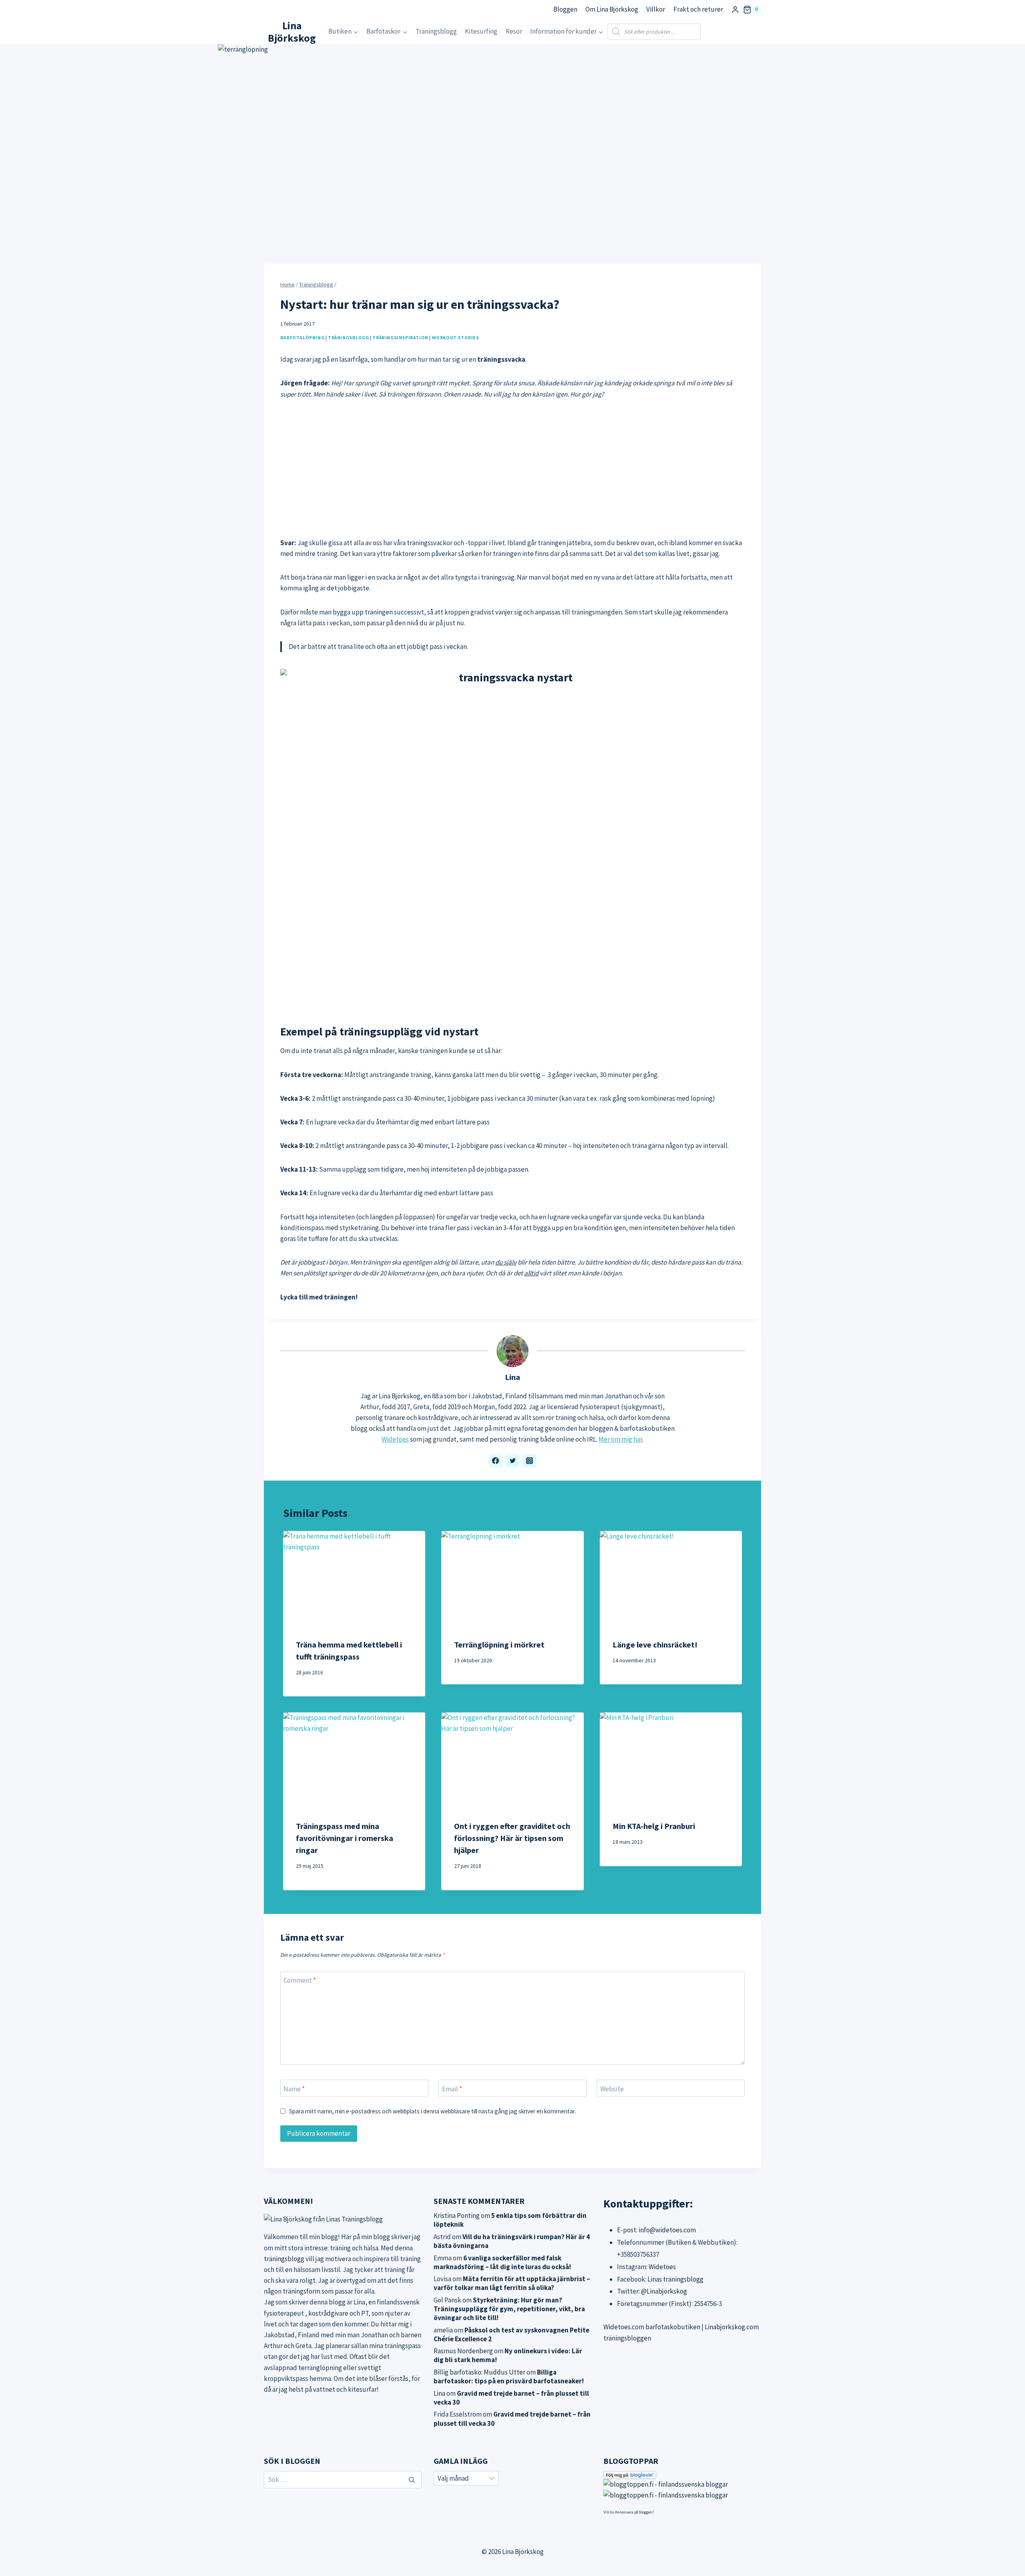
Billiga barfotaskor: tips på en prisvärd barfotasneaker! (509, 2377)
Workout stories (456, 337)
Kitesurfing (481, 31)
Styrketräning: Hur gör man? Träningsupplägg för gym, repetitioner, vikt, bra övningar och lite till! (509, 2309)
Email (452, 2089)
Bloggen (565, 9)
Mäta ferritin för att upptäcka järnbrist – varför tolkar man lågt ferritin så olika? (512, 2283)
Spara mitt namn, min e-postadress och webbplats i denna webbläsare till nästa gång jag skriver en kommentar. (432, 2111)
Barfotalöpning (302, 337)
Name (294, 2089)
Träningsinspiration (400, 337)
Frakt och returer (698, 9)
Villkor (656, 9)
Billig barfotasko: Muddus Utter (479, 2372)
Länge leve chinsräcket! (655, 1644)
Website (612, 2089)
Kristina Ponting (457, 2215)
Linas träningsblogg (675, 2279)
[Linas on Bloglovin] (682, 2475)
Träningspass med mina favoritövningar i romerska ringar (345, 1838)
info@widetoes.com (667, 2230)
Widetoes (395, 1439)
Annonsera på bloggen (634, 2512)
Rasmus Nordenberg (463, 2351)
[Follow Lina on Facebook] (496, 1461)
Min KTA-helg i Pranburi (654, 1826)
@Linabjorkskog (664, 2291)
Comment (300, 1980)
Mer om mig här (620, 1439)
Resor (514, 31)
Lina (512, 1377)
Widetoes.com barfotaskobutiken (652, 2327)
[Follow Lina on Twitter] (512, 1461)
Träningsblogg (436, 31)
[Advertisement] (512, 469)
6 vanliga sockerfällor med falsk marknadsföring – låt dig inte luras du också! (502, 2262)
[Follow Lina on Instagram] (529, 1461)
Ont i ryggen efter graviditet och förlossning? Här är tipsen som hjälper (512, 1838)
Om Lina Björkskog (612, 9)
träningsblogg (284, 2259)
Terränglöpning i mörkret (499, 1644)
